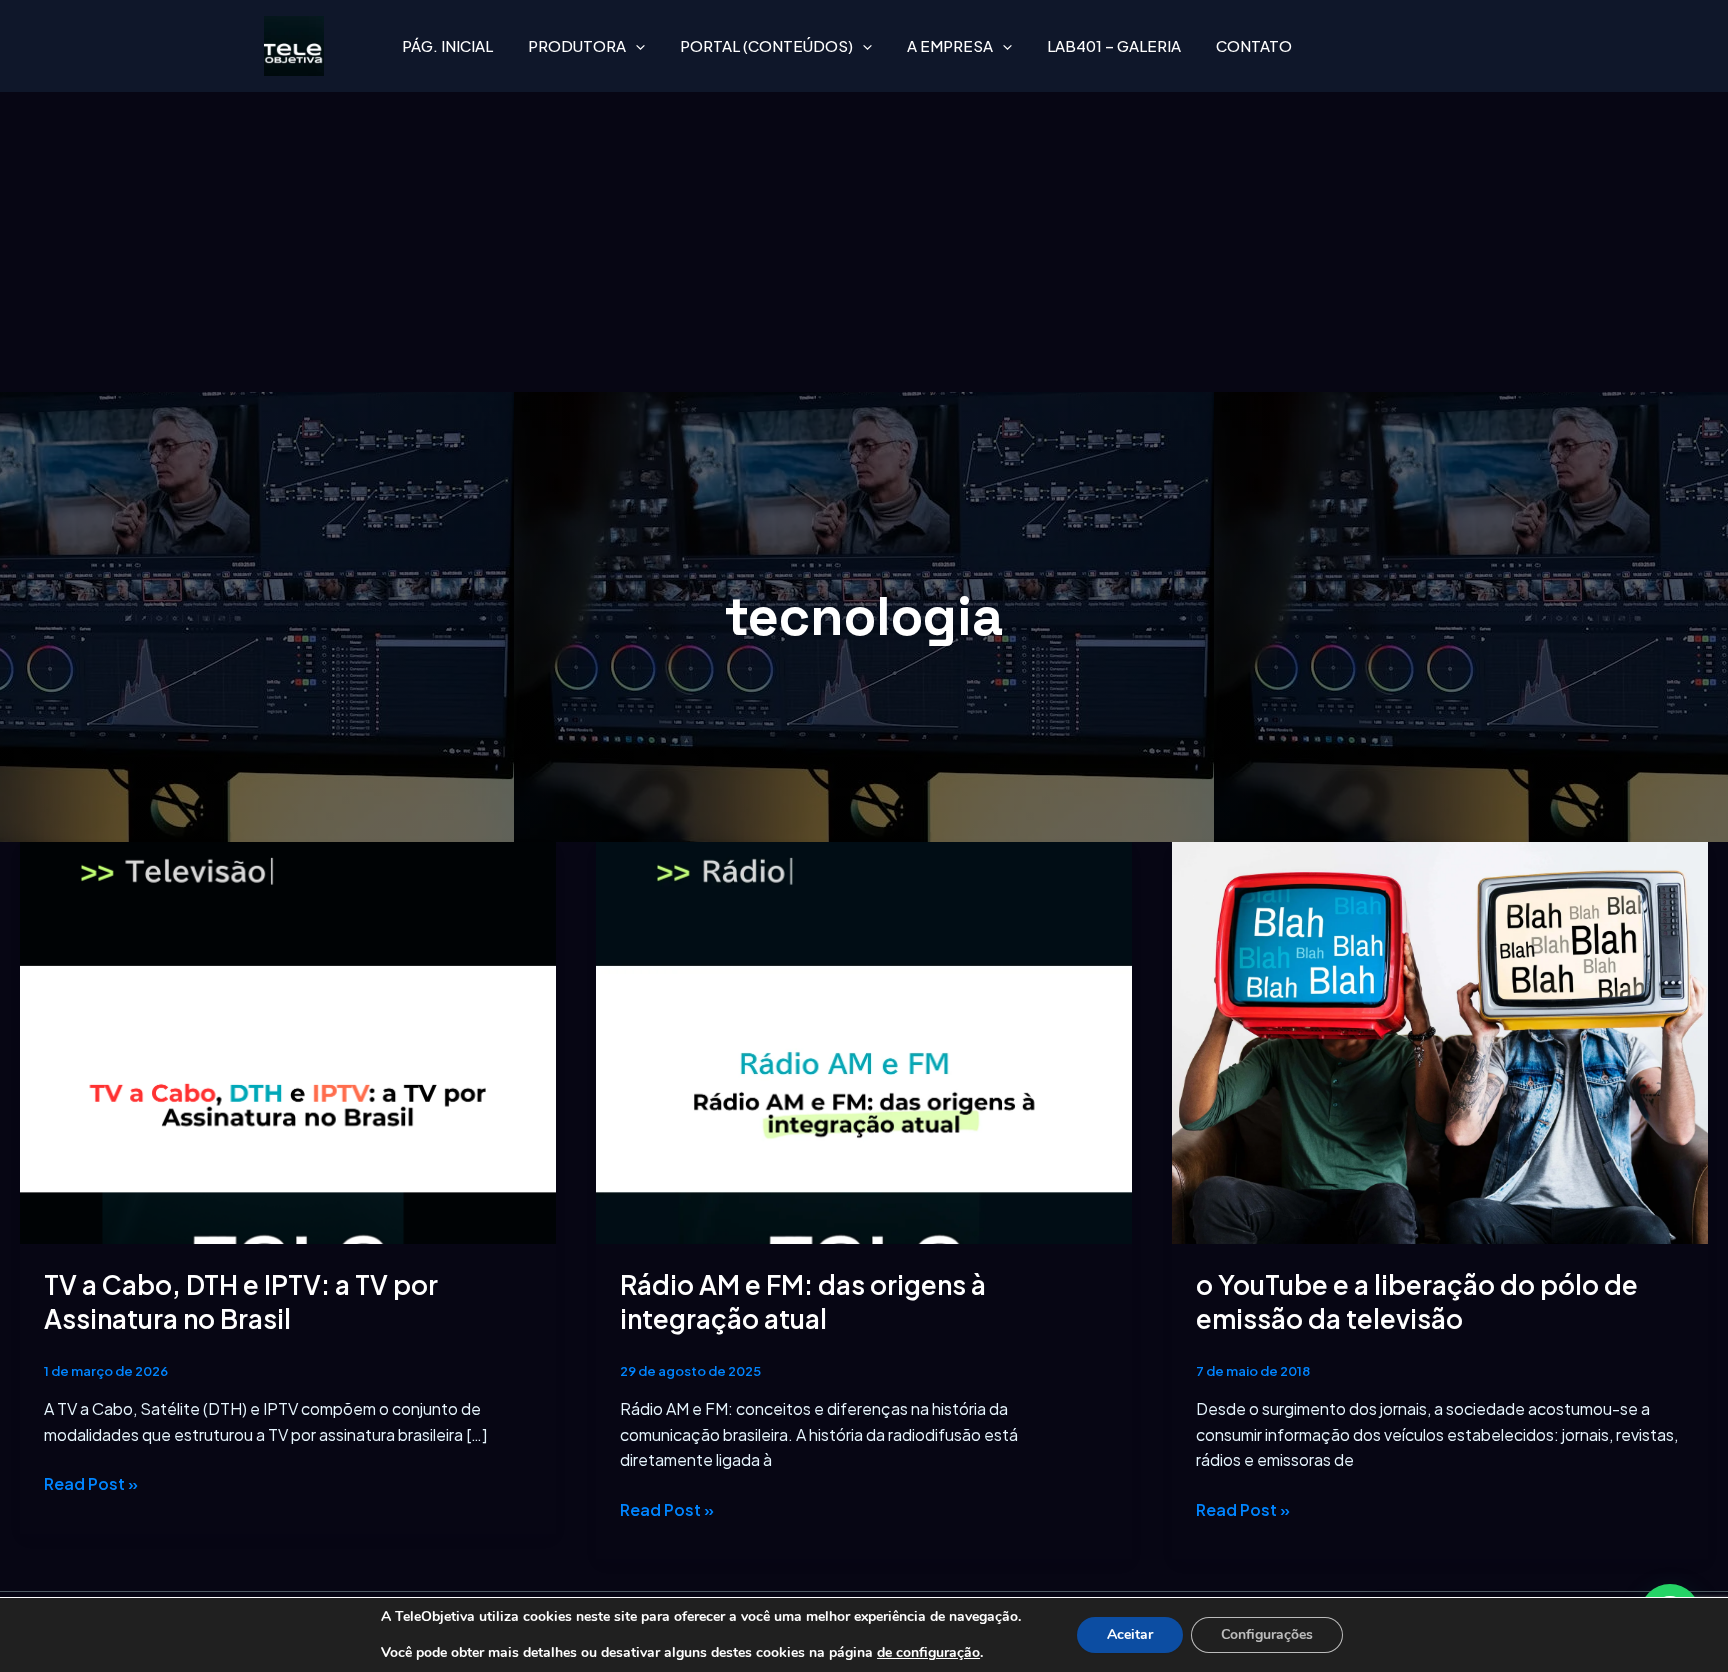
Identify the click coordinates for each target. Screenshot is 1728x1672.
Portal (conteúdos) (766, 45)
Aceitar (1130, 1634)
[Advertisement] (864, 242)
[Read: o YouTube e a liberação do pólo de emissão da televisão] (1440, 1040)
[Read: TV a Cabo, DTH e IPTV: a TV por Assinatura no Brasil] (288, 1040)
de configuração (928, 1653)
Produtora (577, 45)
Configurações (1267, 1634)
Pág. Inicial (447, 45)
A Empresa (950, 45)
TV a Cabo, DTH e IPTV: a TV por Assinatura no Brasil (241, 1301)
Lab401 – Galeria (1114, 45)
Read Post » (91, 1482)
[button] (635, 46)
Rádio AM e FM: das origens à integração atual (803, 1301)
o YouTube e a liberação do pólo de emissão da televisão (1417, 1301)
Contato (1254, 45)
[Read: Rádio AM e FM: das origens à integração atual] (864, 1040)
